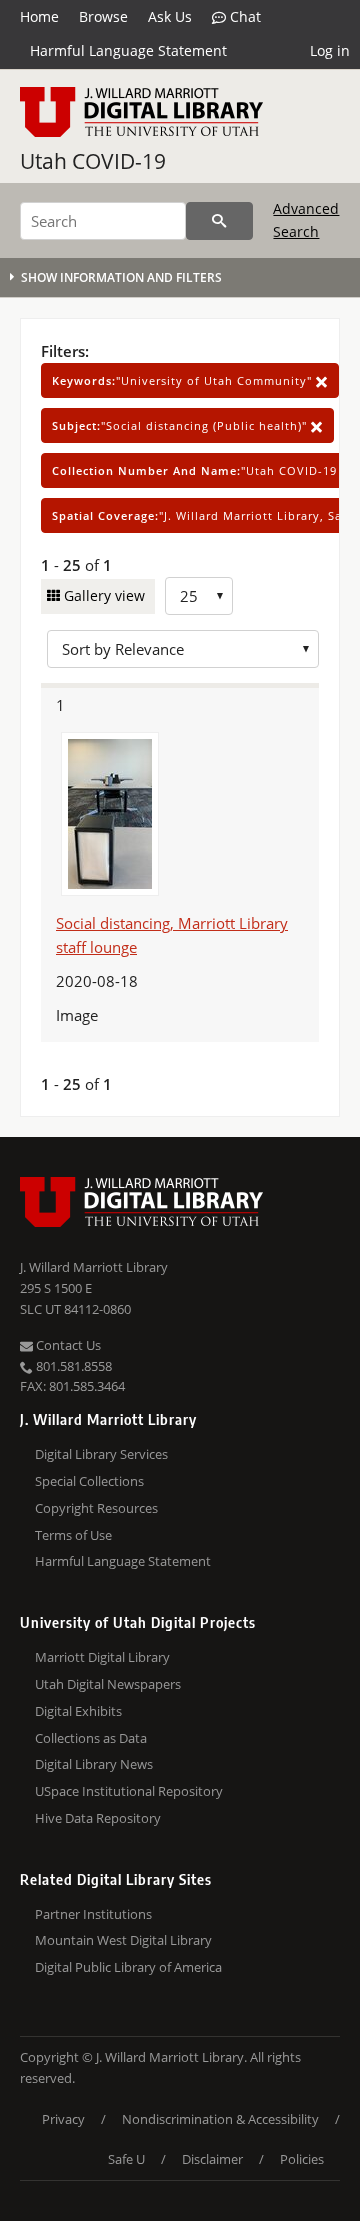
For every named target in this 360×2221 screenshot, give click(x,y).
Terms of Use (73, 1535)
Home (39, 16)
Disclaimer (212, 2159)
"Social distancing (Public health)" (181, 425)
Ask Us (170, 16)
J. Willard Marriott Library (94, 1267)
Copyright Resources (96, 1508)
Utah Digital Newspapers (108, 1684)
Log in (330, 50)
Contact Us (67, 1345)
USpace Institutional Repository (129, 1791)
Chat (243, 16)
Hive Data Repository (98, 1818)
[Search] (219, 221)
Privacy (63, 2119)
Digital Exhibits (78, 1711)
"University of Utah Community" (184, 380)
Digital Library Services (101, 1454)
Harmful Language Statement (128, 50)
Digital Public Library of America (128, 1967)
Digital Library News (94, 1764)
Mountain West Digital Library (123, 1940)
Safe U (126, 2159)
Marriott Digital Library (102, 1657)
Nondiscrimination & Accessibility (220, 2119)
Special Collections (89, 1481)
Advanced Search (306, 219)
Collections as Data (91, 1738)
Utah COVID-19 (93, 161)
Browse (103, 16)
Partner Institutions (93, 1914)
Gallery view (102, 595)
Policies (302, 2159)
